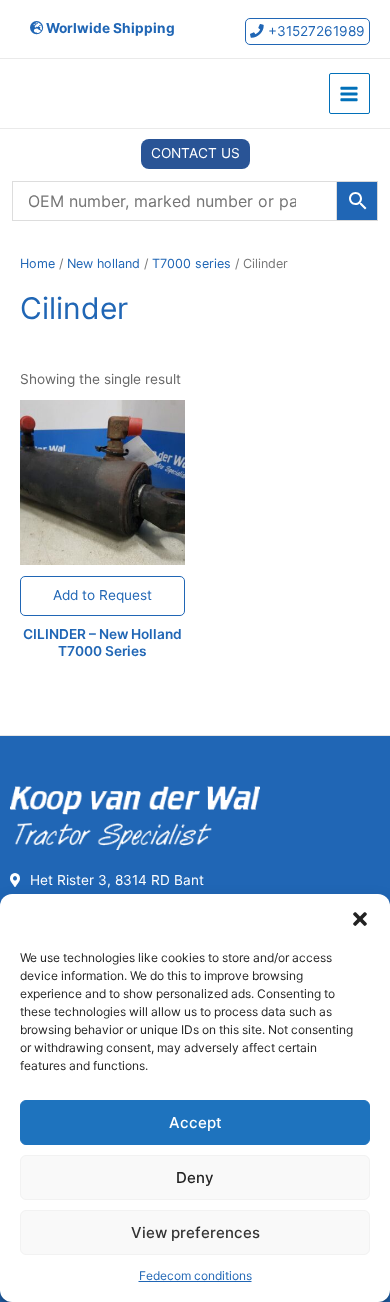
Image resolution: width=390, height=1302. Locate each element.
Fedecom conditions (195, 1275)
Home (37, 263)
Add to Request (102, 595)
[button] (360, 919)
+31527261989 (314, 31)
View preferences (195, 1232)
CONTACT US (195, 153)
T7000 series (191, 263)
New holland (103, 263)
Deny (195, 1177)
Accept (195, 1122)
